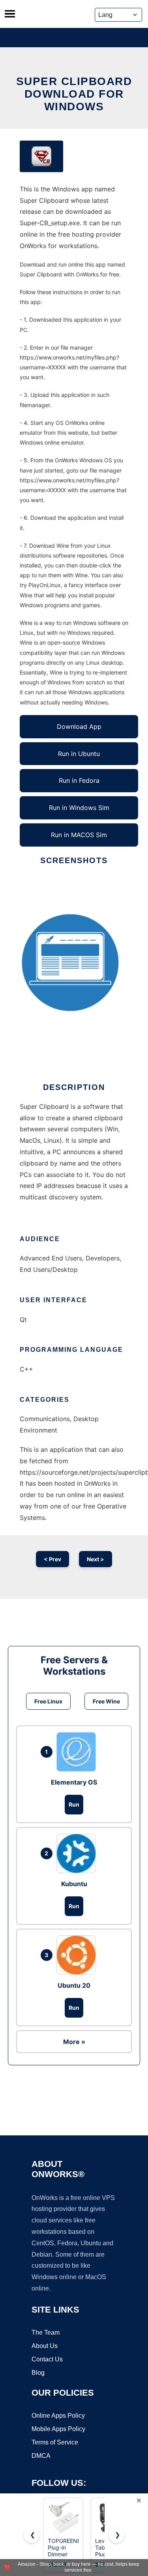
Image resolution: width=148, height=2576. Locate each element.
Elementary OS (74, 1782)
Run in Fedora (79, 780)
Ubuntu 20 (74, 1985)
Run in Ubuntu (79, 754)
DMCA (41, 2456)
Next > (96, 1559)
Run (74, 1804)
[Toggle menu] (10, 14)
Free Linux (48, 1701)
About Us (45, 2346)
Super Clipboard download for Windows (74, 94)
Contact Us (47, 2359)
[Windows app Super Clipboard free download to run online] (41, 156)
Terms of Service (55, 2442)
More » (74, 2042)
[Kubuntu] (78, 1853)
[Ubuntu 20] (78, 1955)
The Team (46, 2332)
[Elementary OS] (78, 1752)
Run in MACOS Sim (79, 835)
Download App (79, 726)
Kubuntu (74, 1884)
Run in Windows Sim (79, 808)
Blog (38, 2373)
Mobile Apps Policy (58, 2429)
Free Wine (106, 1701)
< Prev (52, 1559)
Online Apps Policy (58, 2416)
